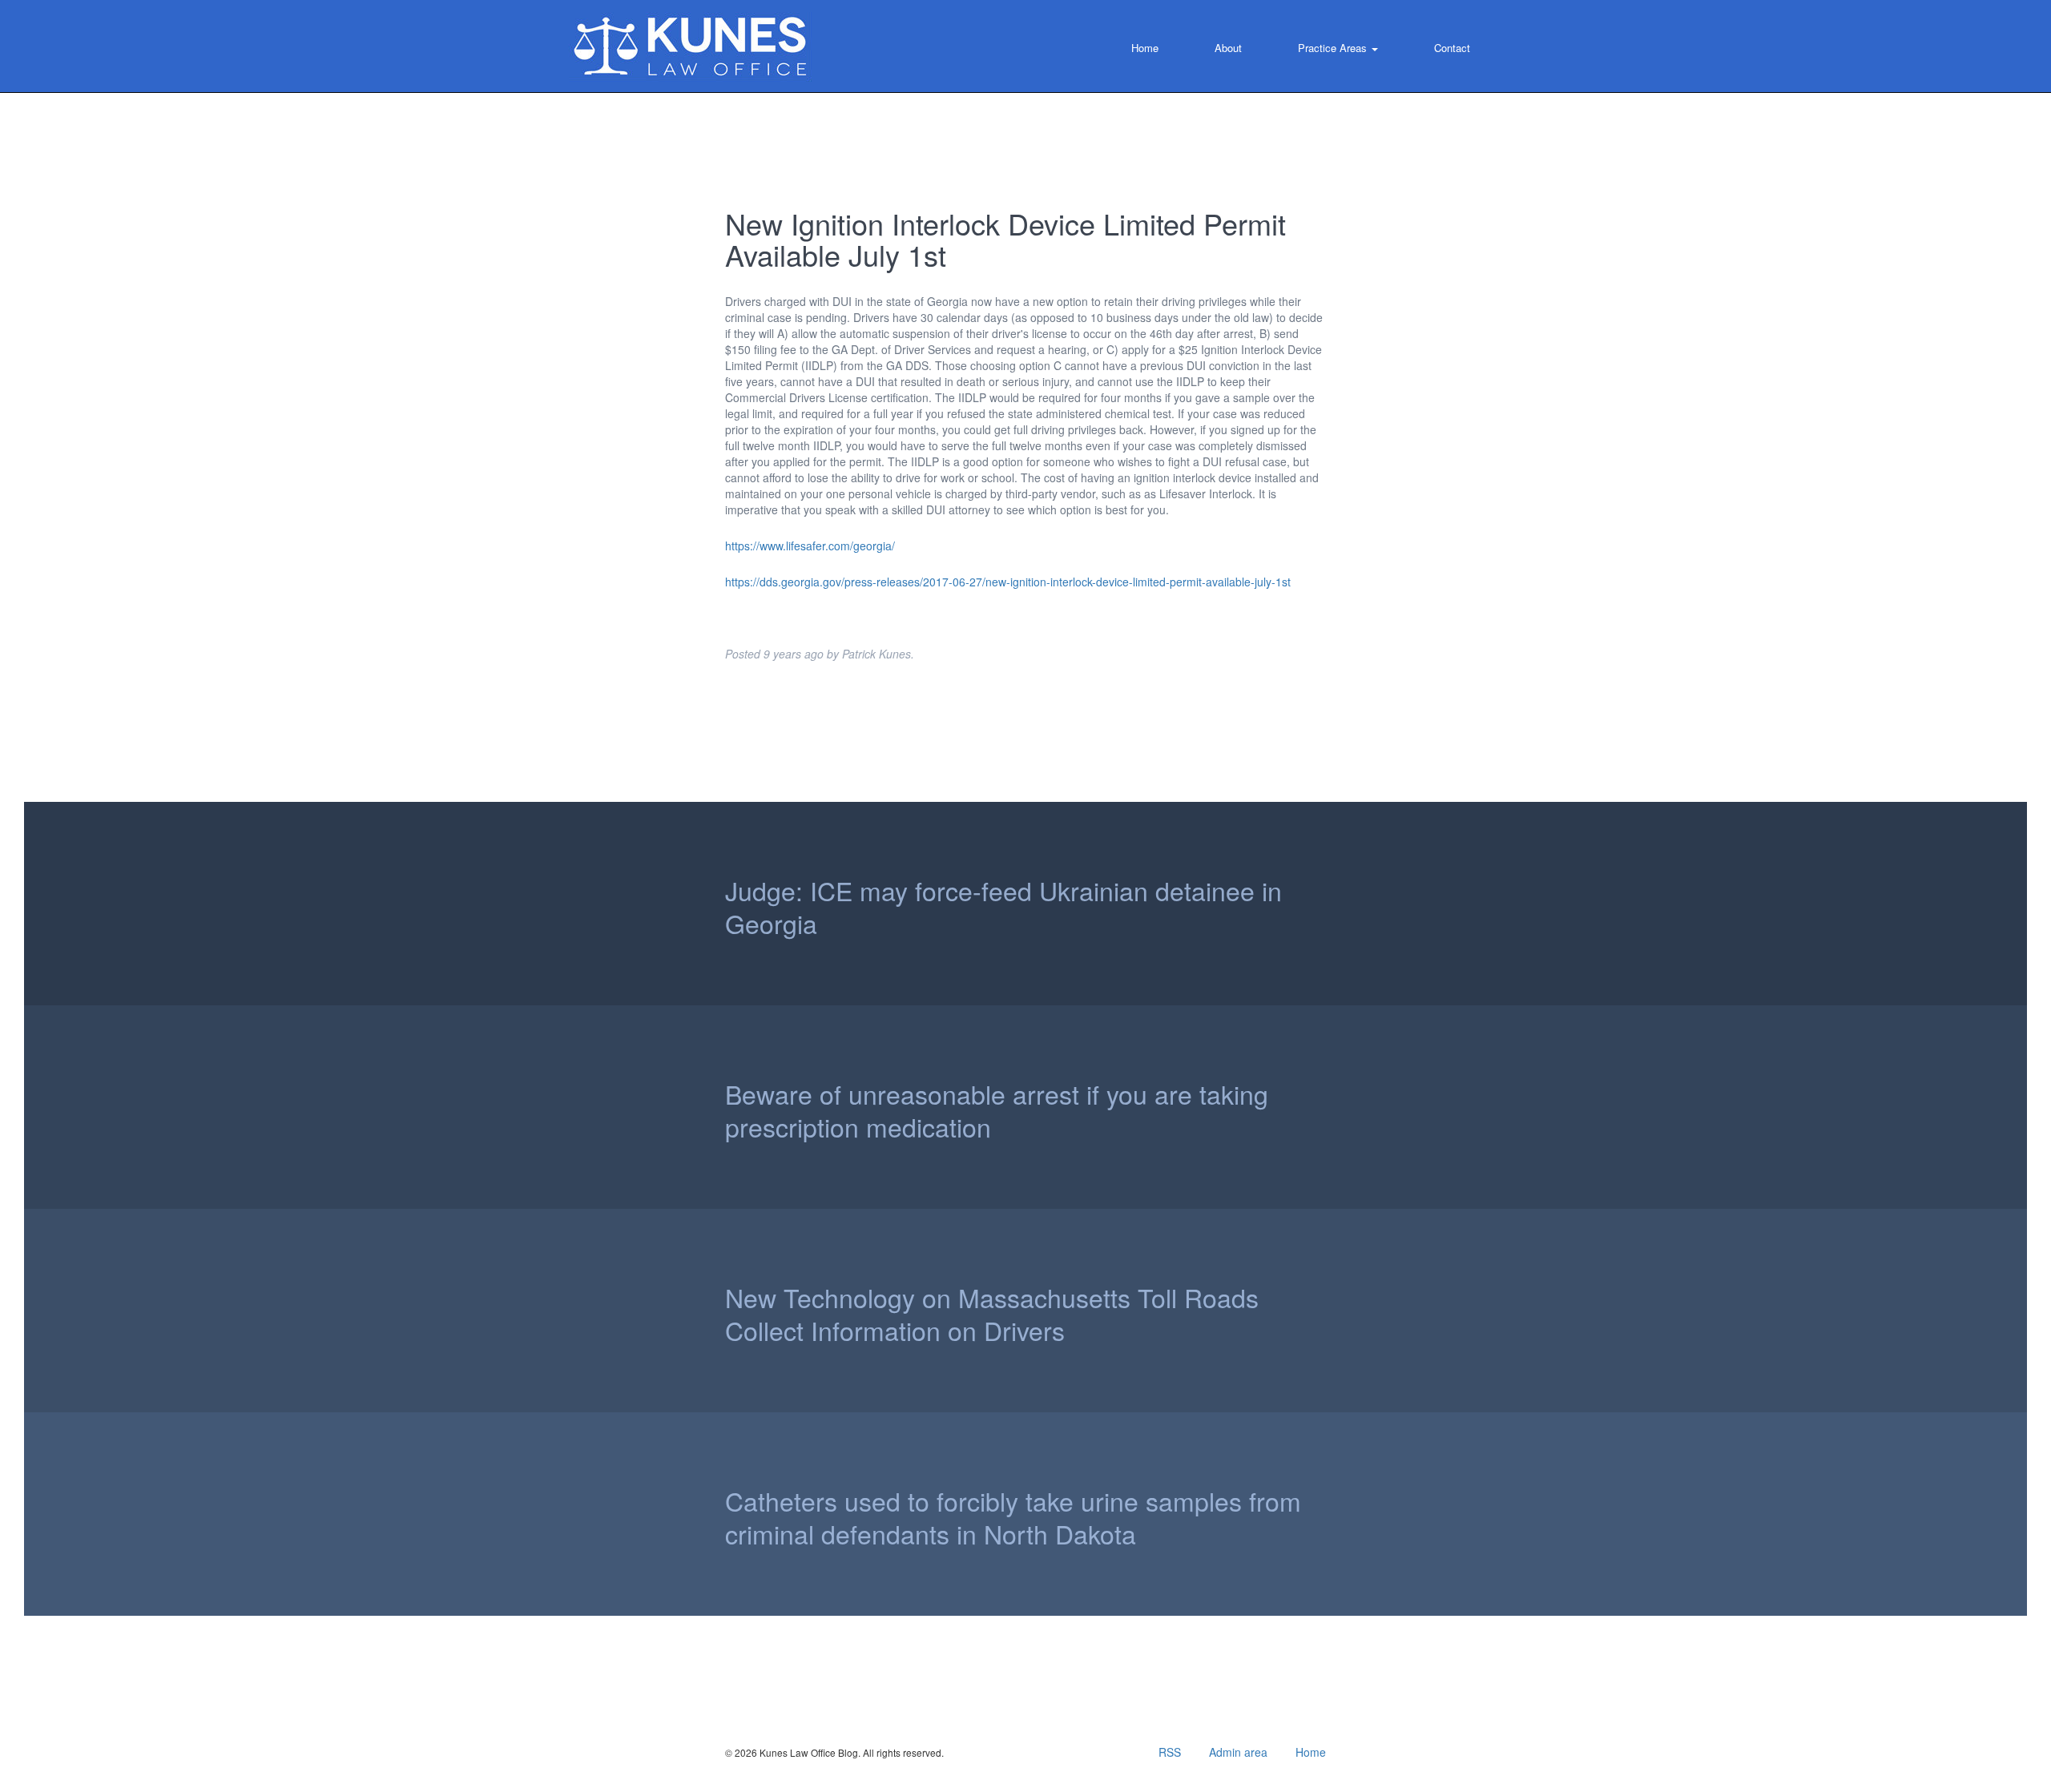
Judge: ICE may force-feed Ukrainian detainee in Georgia (1003, 908)
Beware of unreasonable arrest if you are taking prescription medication (997, 1111)
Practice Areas (1334, 48)
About (1228, 48)
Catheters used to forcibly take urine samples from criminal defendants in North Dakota (1013, 1518)
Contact (1452, 48)
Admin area (1238, 1752)
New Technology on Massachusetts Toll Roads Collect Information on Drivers (992, 1315)
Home (1145, 48)
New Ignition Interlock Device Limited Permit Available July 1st (1005, 239)
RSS (1170, 1752)
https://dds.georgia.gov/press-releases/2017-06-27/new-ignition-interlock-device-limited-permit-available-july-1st (1008, 582)
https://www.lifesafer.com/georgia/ (810, 546)
